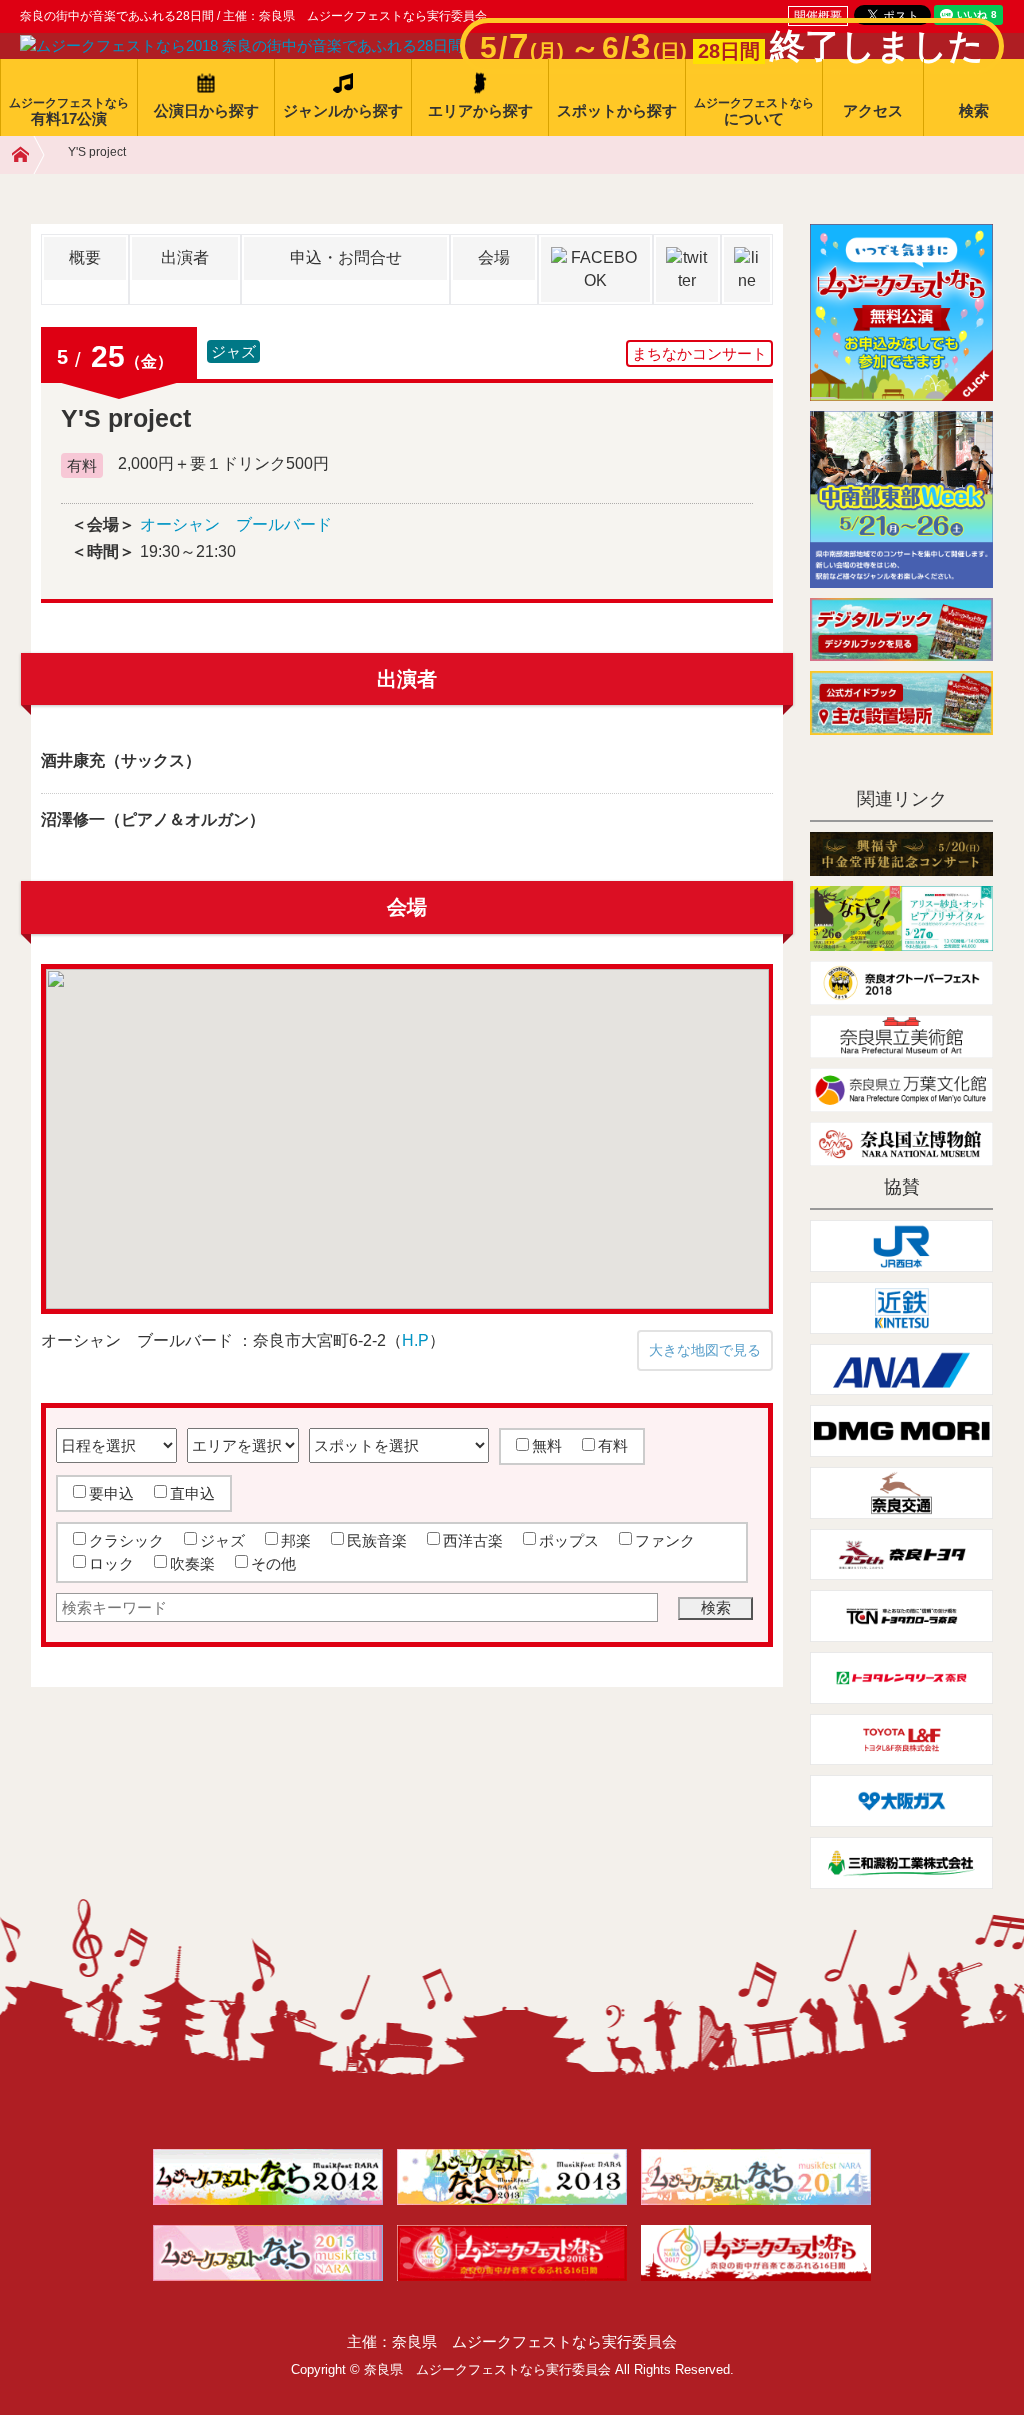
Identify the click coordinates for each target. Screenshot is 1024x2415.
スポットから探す (617, 110)
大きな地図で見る (705, 1350)
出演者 (185, 257)
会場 (494, 257)
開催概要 (818, 16)
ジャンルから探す (343, 110)
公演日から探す (206, 110)
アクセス (873, 110)
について (754, 111)
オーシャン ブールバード (236, 524)
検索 (974, 110)
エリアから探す (480, 110)
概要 (85, 257)
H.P (415, 1340)
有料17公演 (69, 111)
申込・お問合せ (346, 257)
